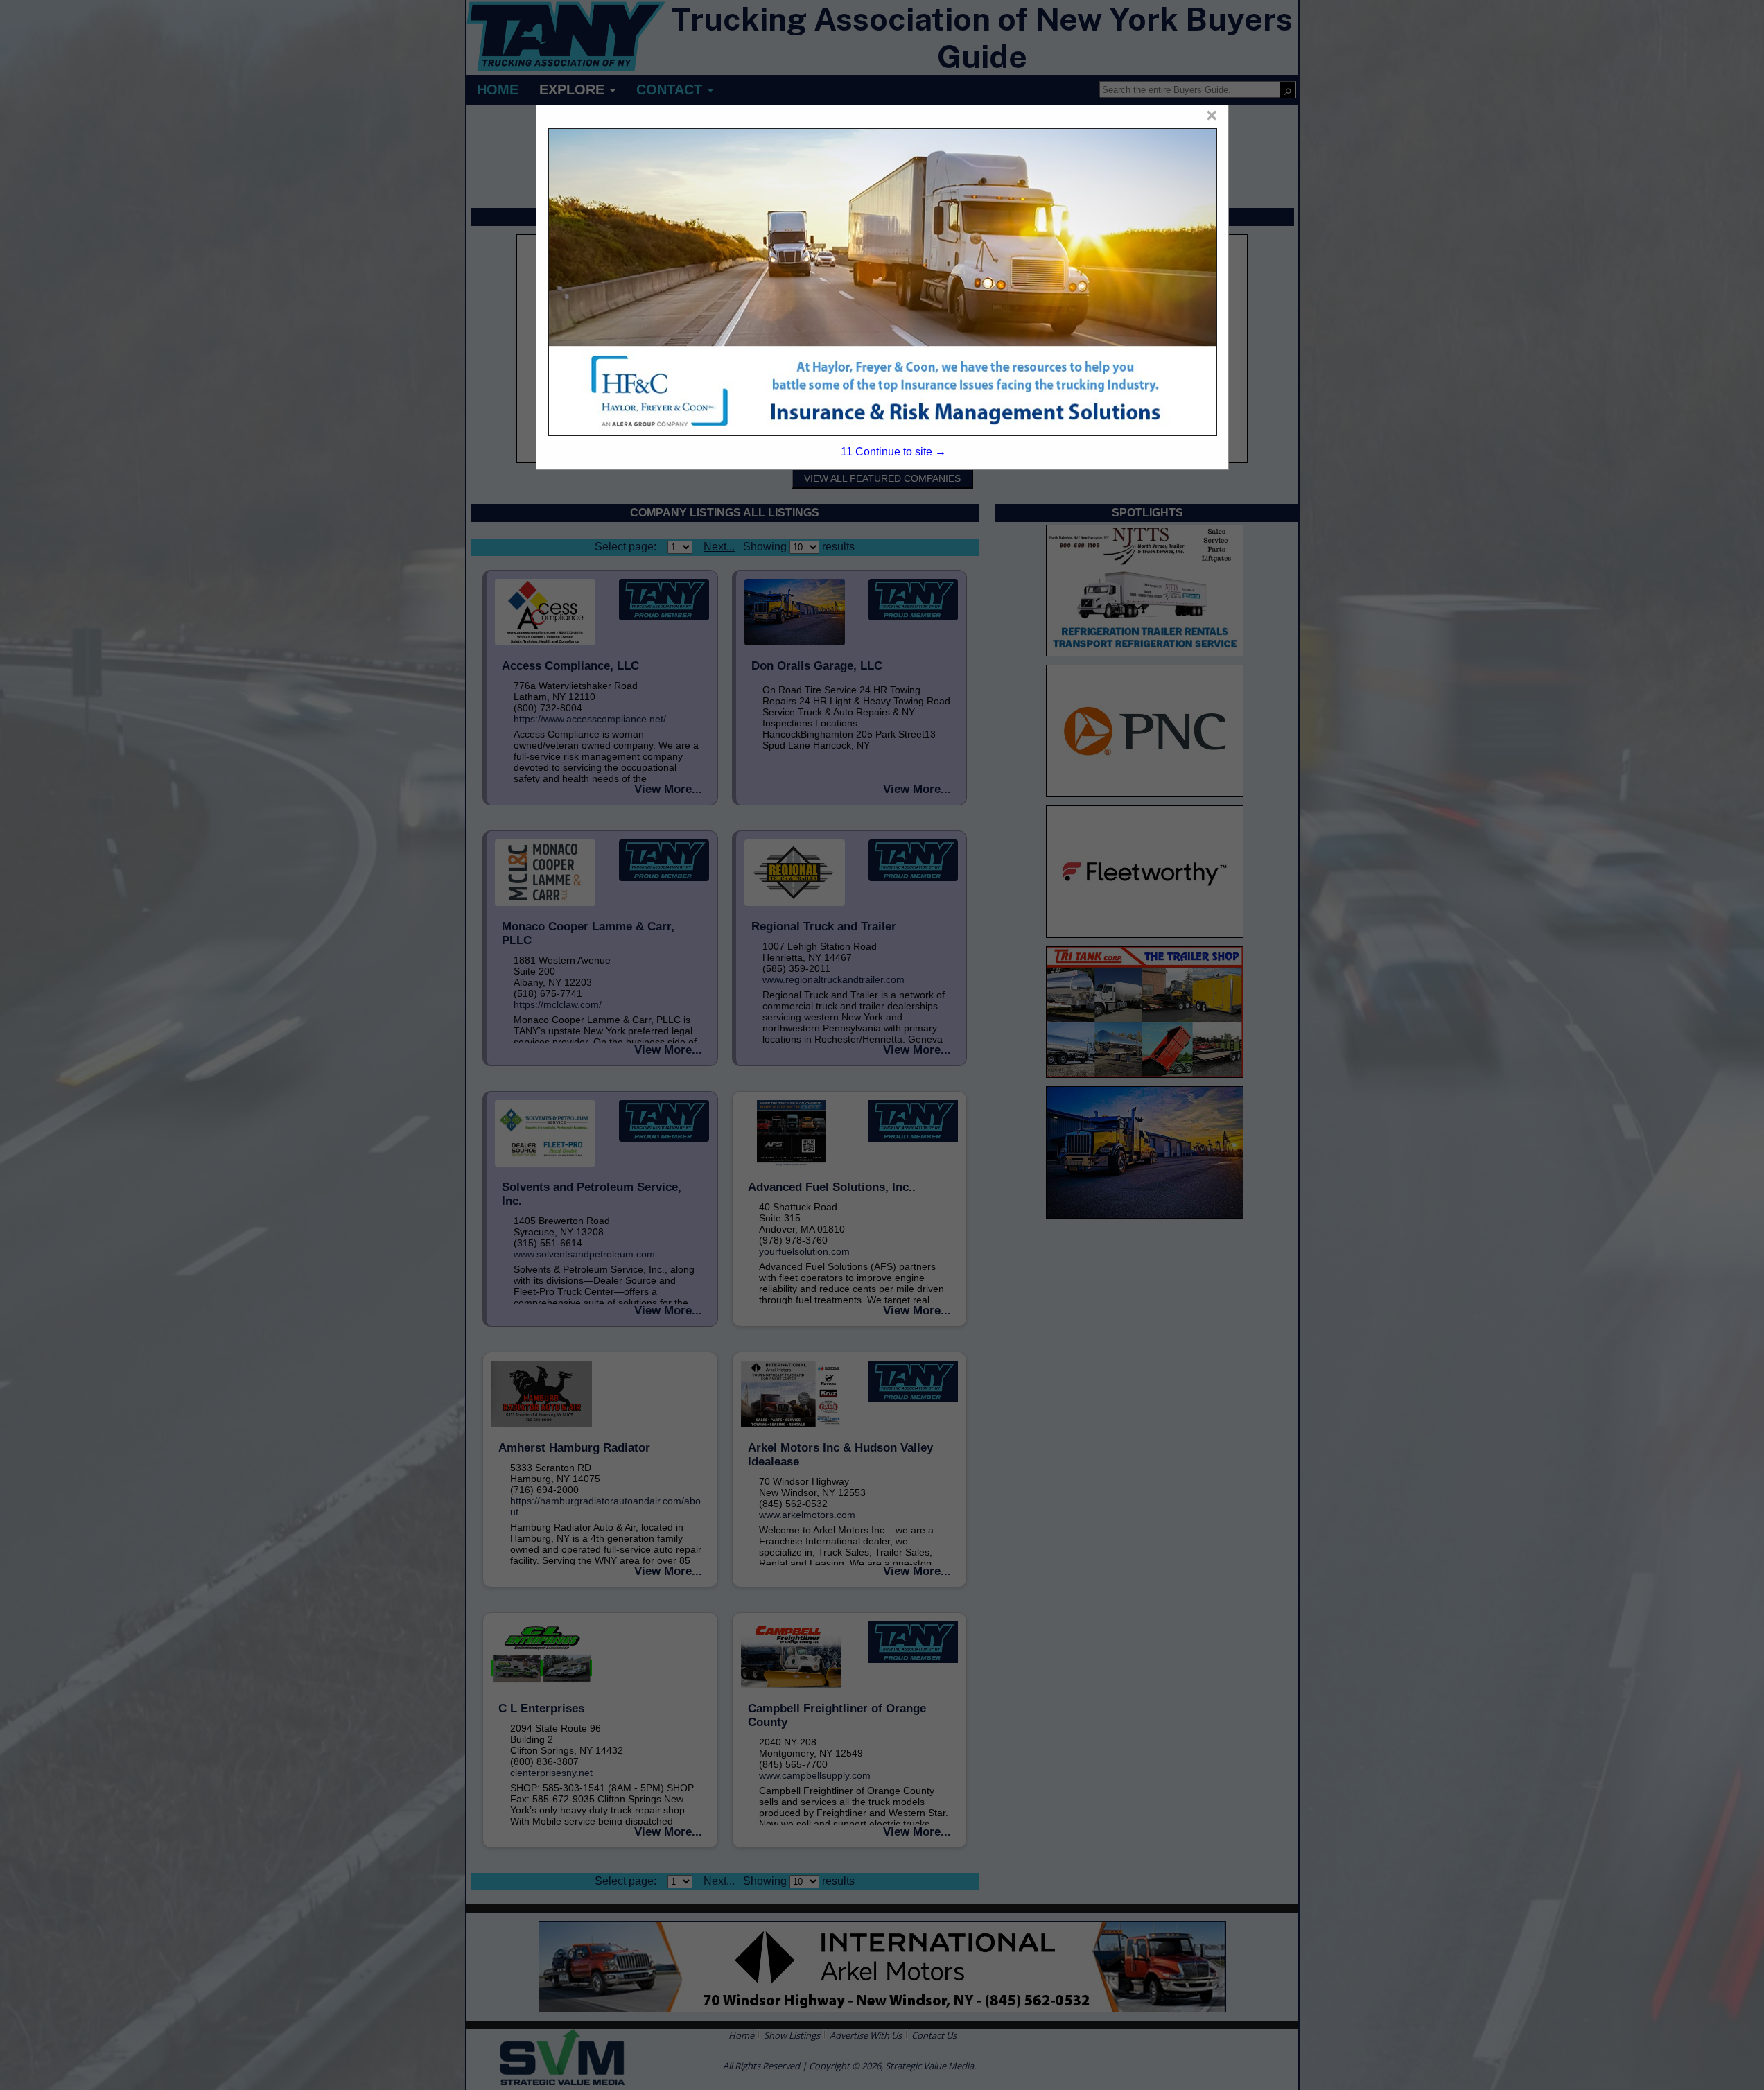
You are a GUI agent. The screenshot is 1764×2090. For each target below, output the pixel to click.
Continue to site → (893, 452)
